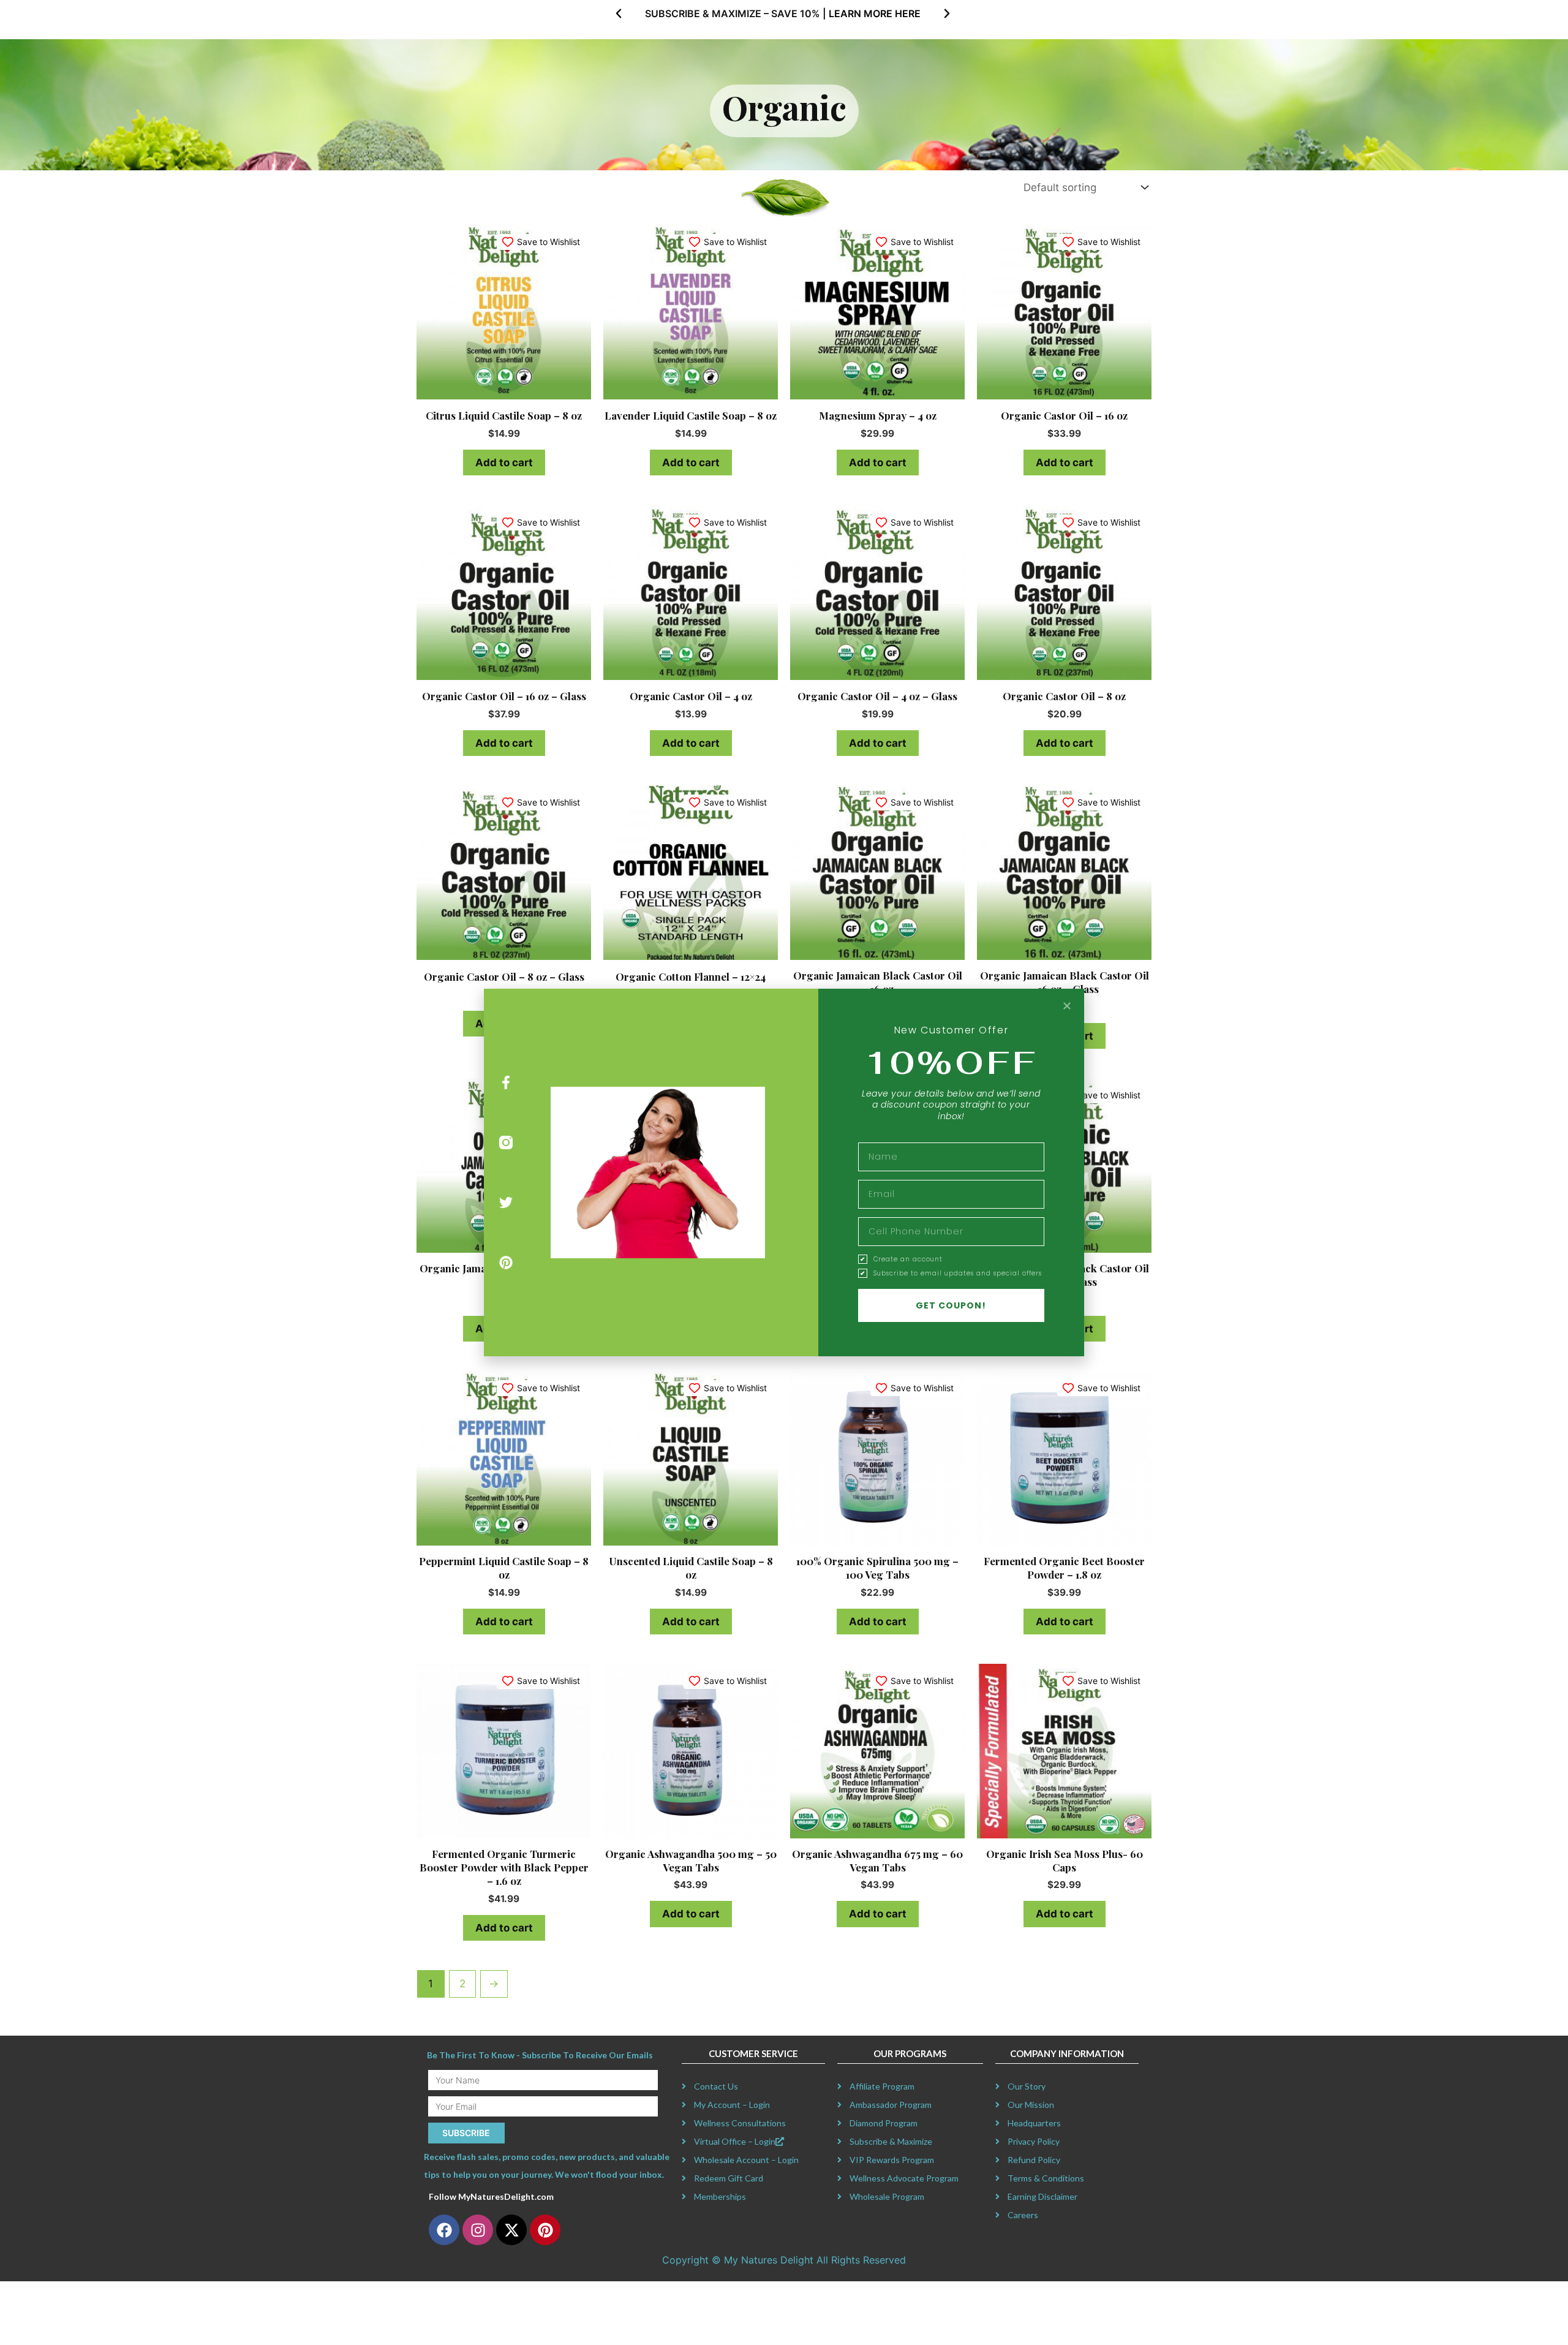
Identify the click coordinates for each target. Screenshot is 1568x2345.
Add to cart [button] (504, 463)
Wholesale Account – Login (746, 2160)
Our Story (1027, 2086)
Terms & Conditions (1046, 2178)
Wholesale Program (887, 2196)
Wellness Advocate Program (904, 2178)
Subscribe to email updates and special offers (958, 1274)
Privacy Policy (1034, 2141)
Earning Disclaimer (1042, 2196)
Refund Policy (1034, 2160)
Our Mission (1031, 2105)
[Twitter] (506, 1203)
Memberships (720, 2196)
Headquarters (1034, 2123)
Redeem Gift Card (729, 2178)
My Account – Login (732, 2105)
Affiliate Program (882, 2086)
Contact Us (716, 2086)
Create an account (908, 1259)
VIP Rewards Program (892, 2160)
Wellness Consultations (740, 2123)
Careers (1023, 2215)
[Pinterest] (506, 1262)
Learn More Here (875, 13)
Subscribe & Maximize (891, 2141)
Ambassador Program (891, 2105)
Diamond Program (884, 2123)
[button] (619, 13)
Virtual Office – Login (735, 2141)
